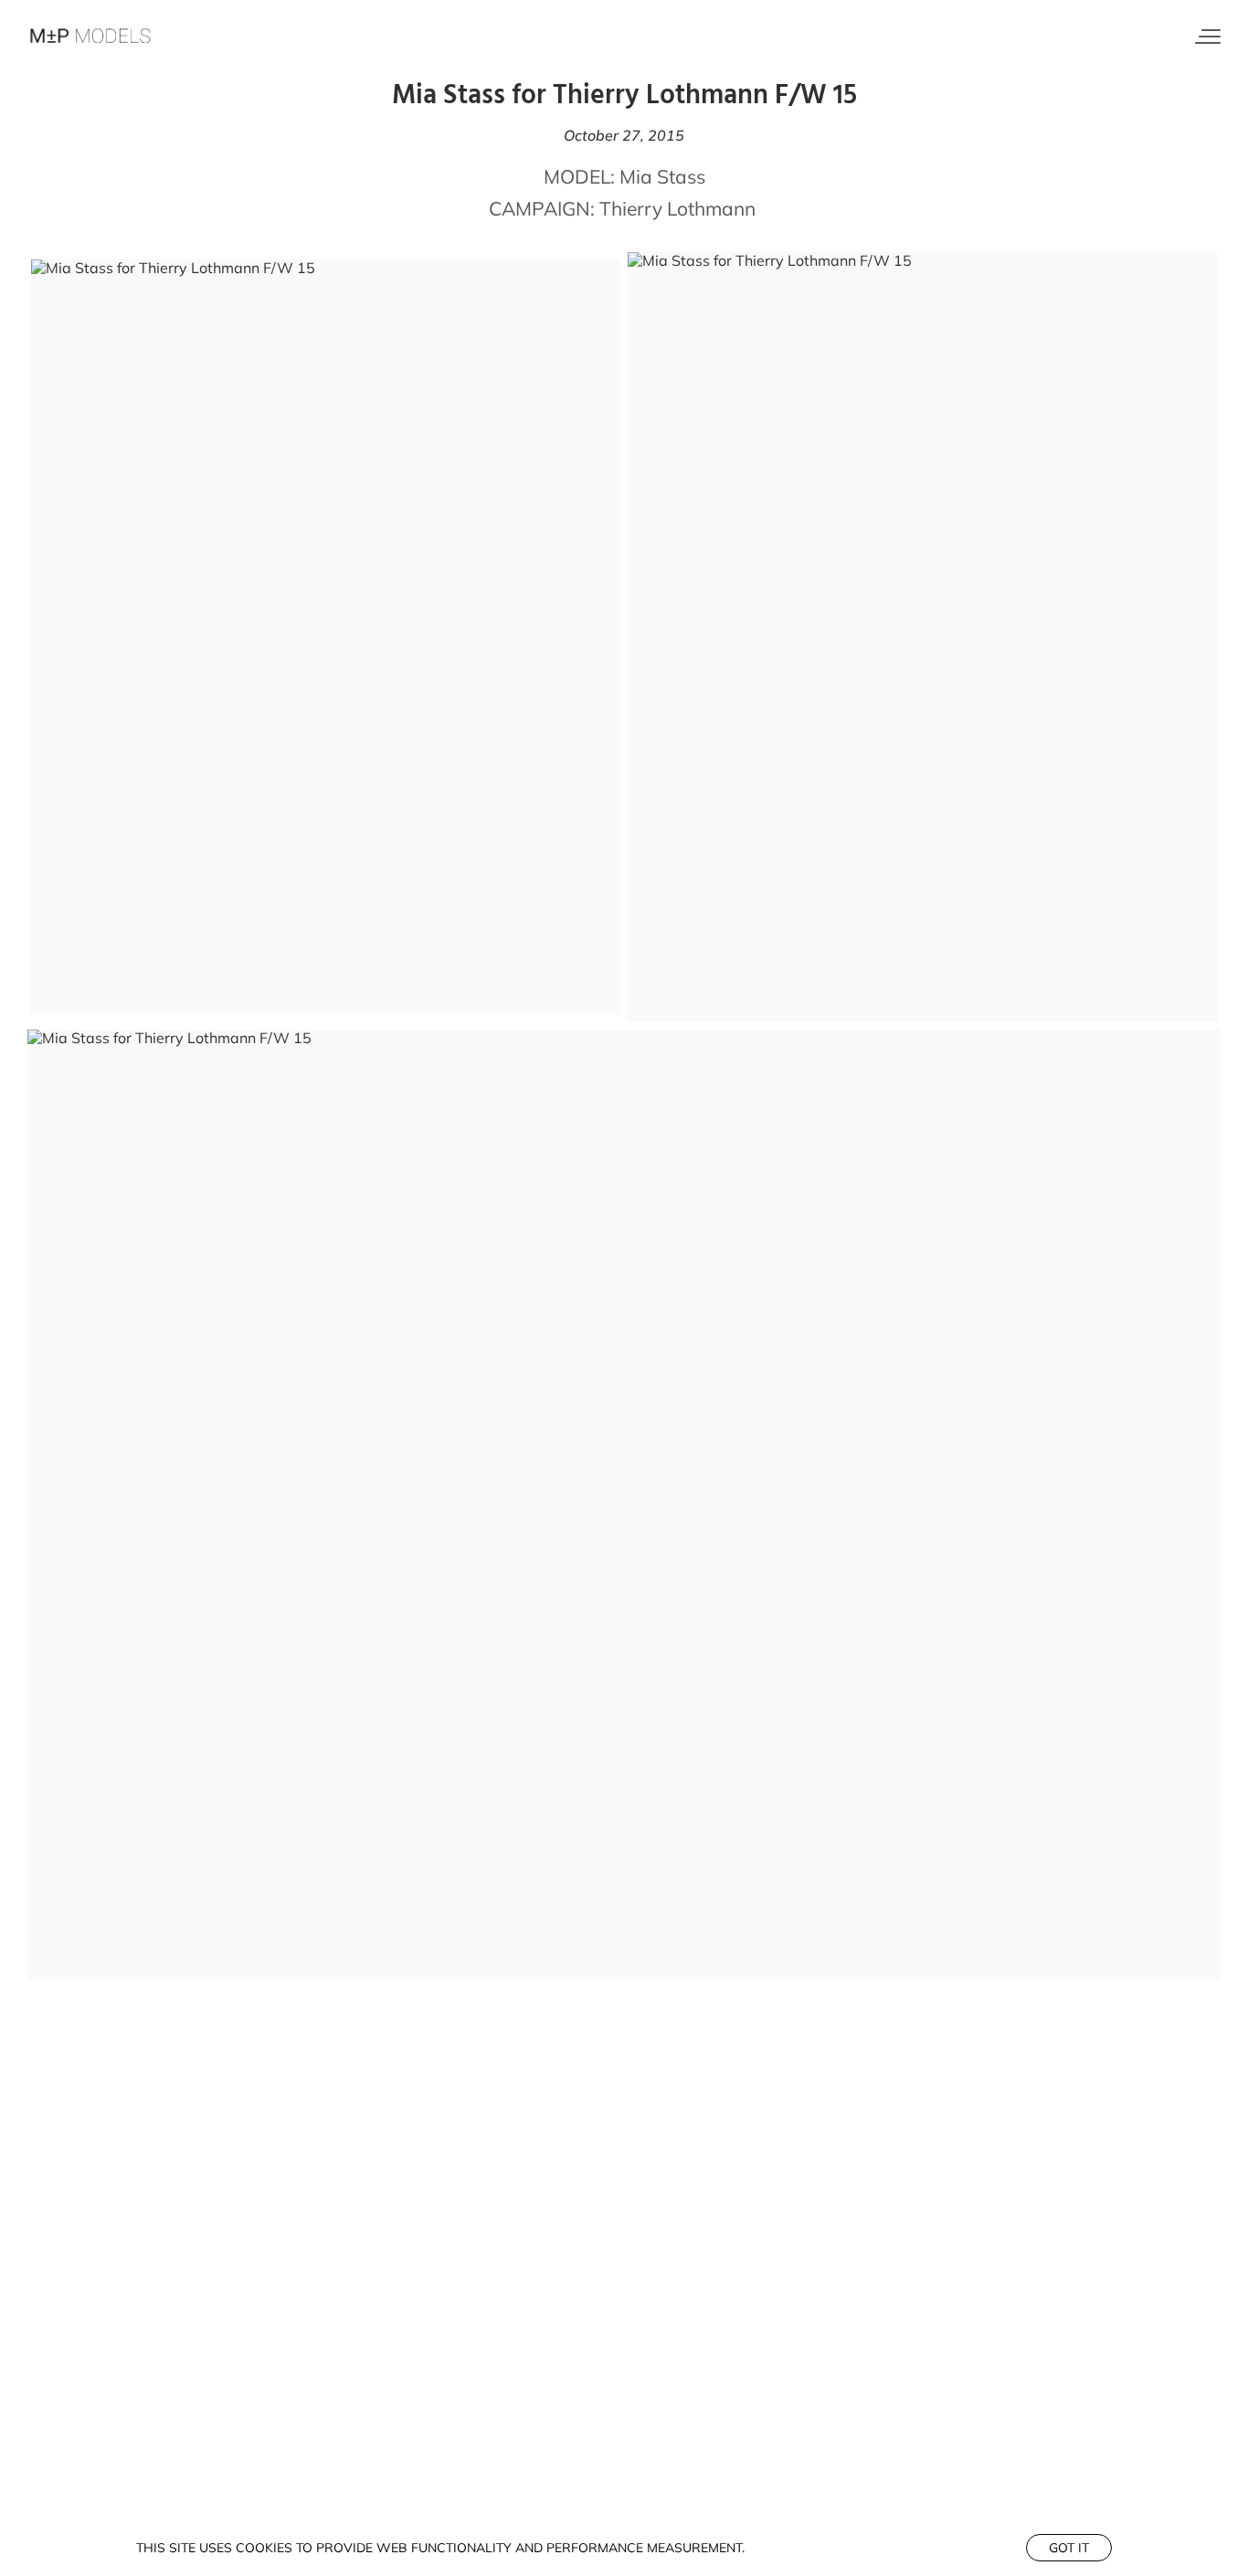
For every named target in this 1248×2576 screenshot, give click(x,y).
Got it (1069, 2548)
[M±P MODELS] (91, 37)
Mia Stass (662, 176)
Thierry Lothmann (677, 208)
